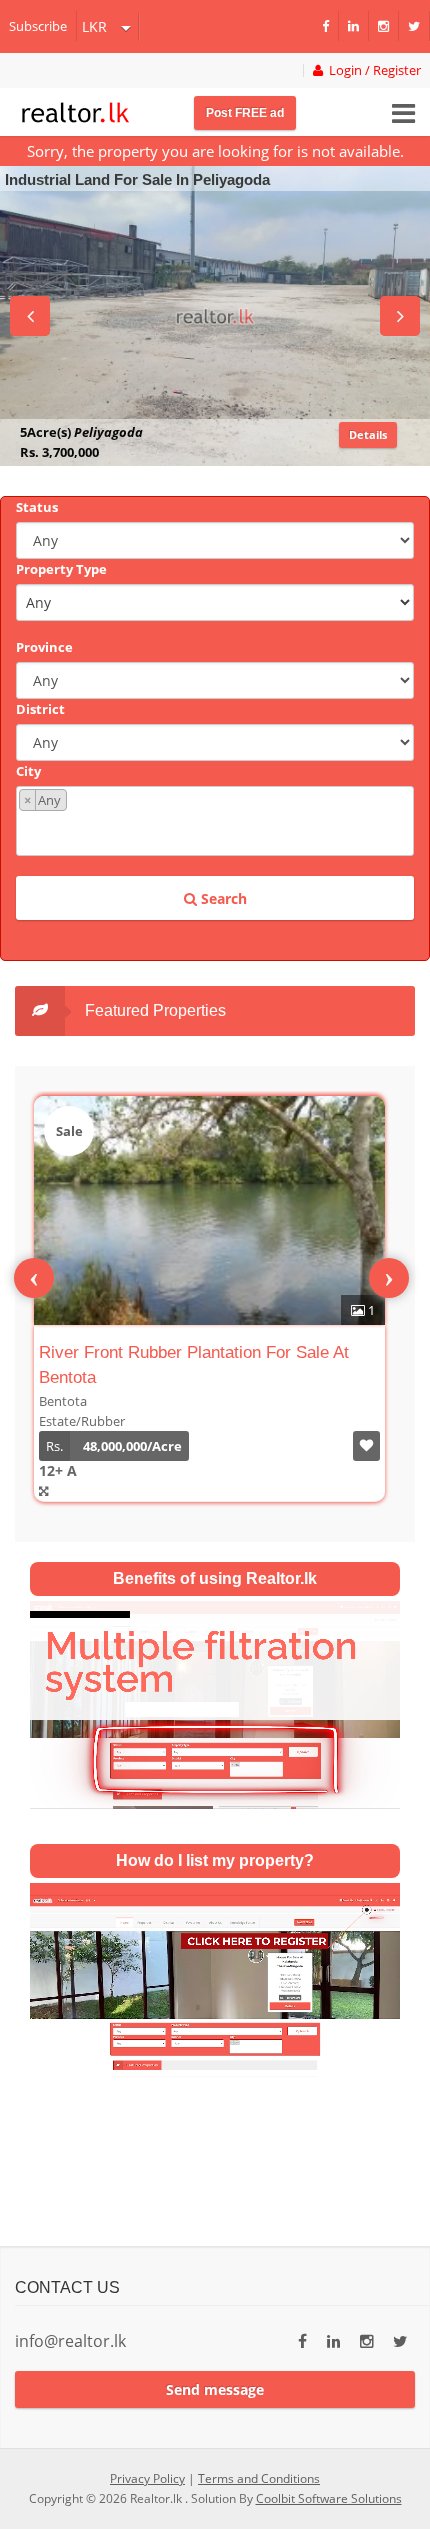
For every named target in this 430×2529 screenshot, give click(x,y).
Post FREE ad (245, 113)
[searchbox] (217, 831)
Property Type (61, 569)
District (40, 709)
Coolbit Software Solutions (329, 2498)
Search (222, 898)
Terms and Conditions (259, 2478)
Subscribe (38, 26)
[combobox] (215, 821)
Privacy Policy (147, 2478)
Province (44, 647)
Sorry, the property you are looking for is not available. (215, 151)
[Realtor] (75, 110)
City (28, 771)
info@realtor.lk (70, 2341)
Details (368, 434)
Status (37, 507)
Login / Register (372, 70)
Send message (215, 2389)
